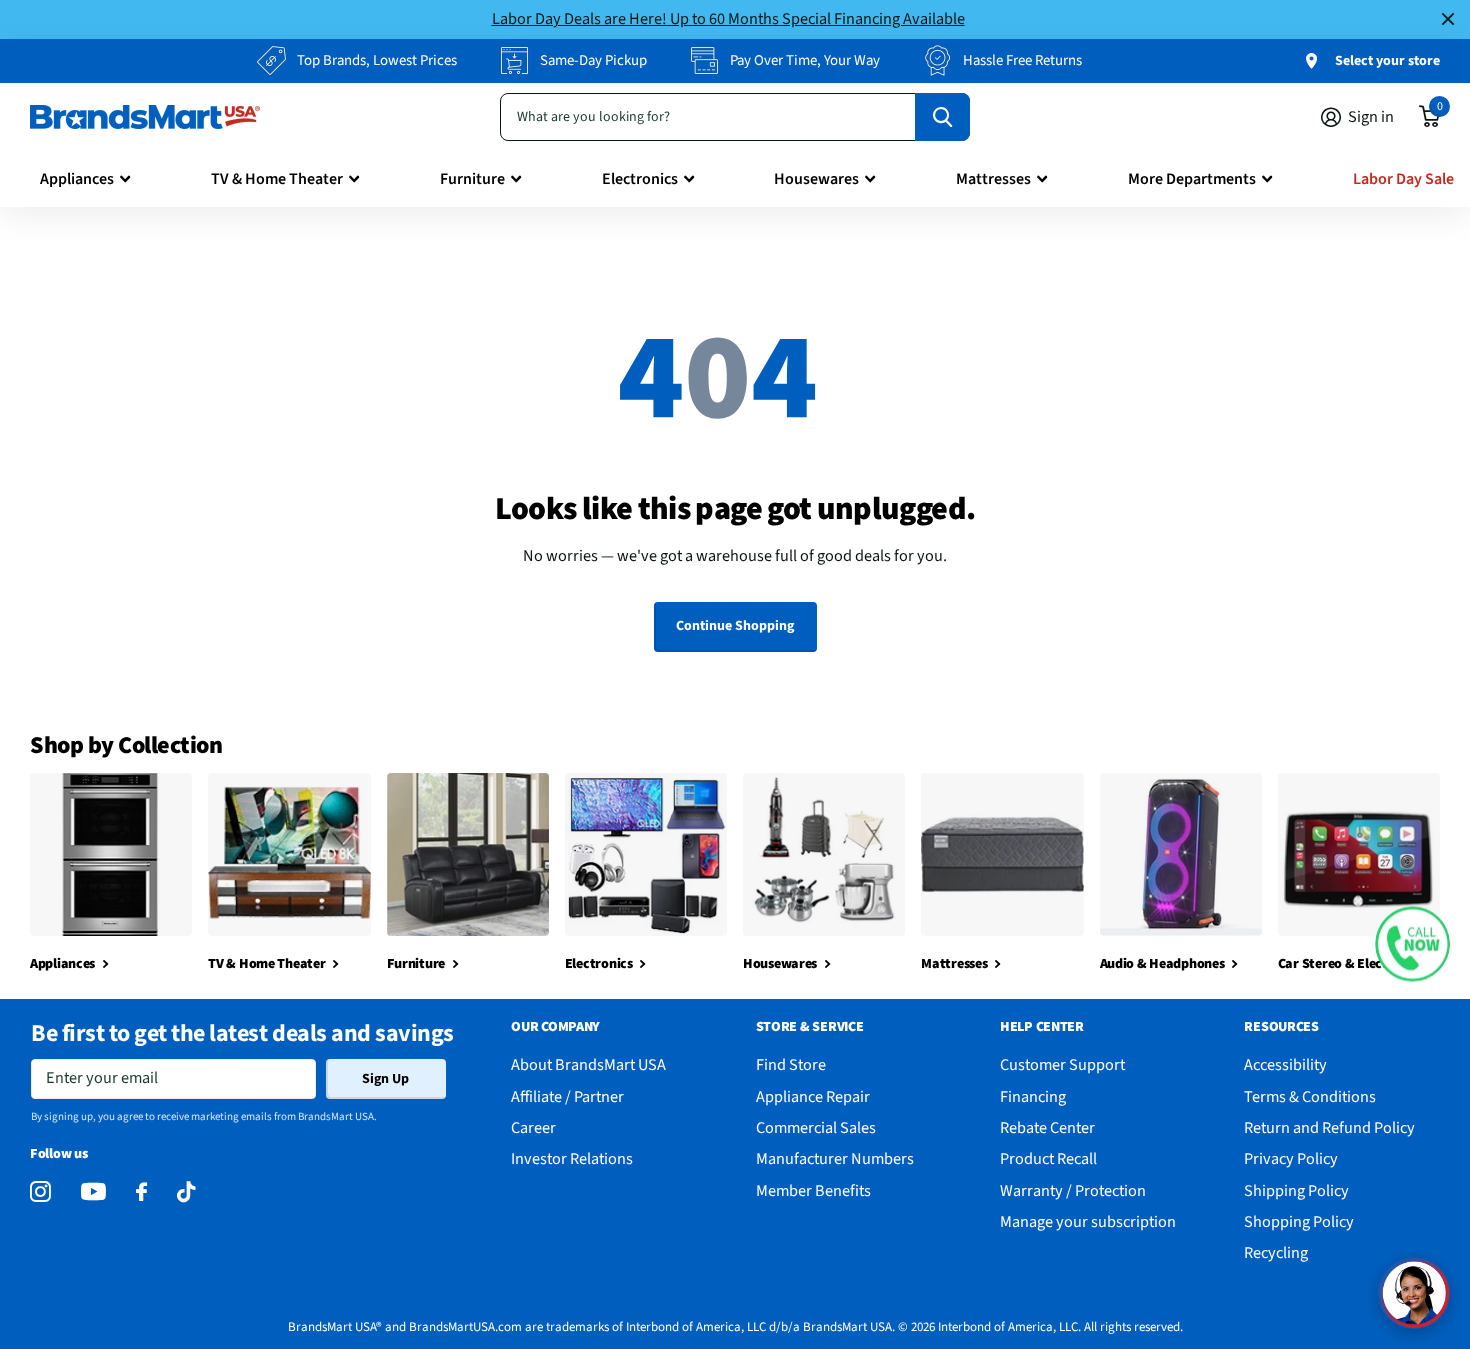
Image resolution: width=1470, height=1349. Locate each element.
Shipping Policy (1296, 1190)
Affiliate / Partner (567, 1096)
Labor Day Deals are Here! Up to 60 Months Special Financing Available (728, 18)
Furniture (472, 179)
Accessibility (1285, 1064)
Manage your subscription (1088, 1221)
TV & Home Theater (277, 179)
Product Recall (1048, 1158)
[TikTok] (186, 1192)
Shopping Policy (1299, 1221)
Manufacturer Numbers (835, 1158)
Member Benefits (813, 1190)
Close (1448, 19)
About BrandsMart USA (588, 1064)
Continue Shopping (735, 626)
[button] (1412, 944)
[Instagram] (40, 1192)
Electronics (640, 179)
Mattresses (993, 179)
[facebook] (141, 1192)
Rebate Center (1047, 1127)
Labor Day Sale (1403, 179)
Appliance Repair (813, 1096)
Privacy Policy (1291, 1158)
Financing (1033, 1096)
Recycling (1276, 1252)
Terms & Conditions (1310, 1096)
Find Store (791, 1064)
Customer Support (1062, 1064)
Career (533, 1127)
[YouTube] (93, 1191)
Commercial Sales (816, 1127)
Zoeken (942, 117)
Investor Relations (572, 1158)
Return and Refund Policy (1329, 1127)
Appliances (77, 179)
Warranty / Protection (1073, 1190)
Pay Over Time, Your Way (805, 60)
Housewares (816, 179)
